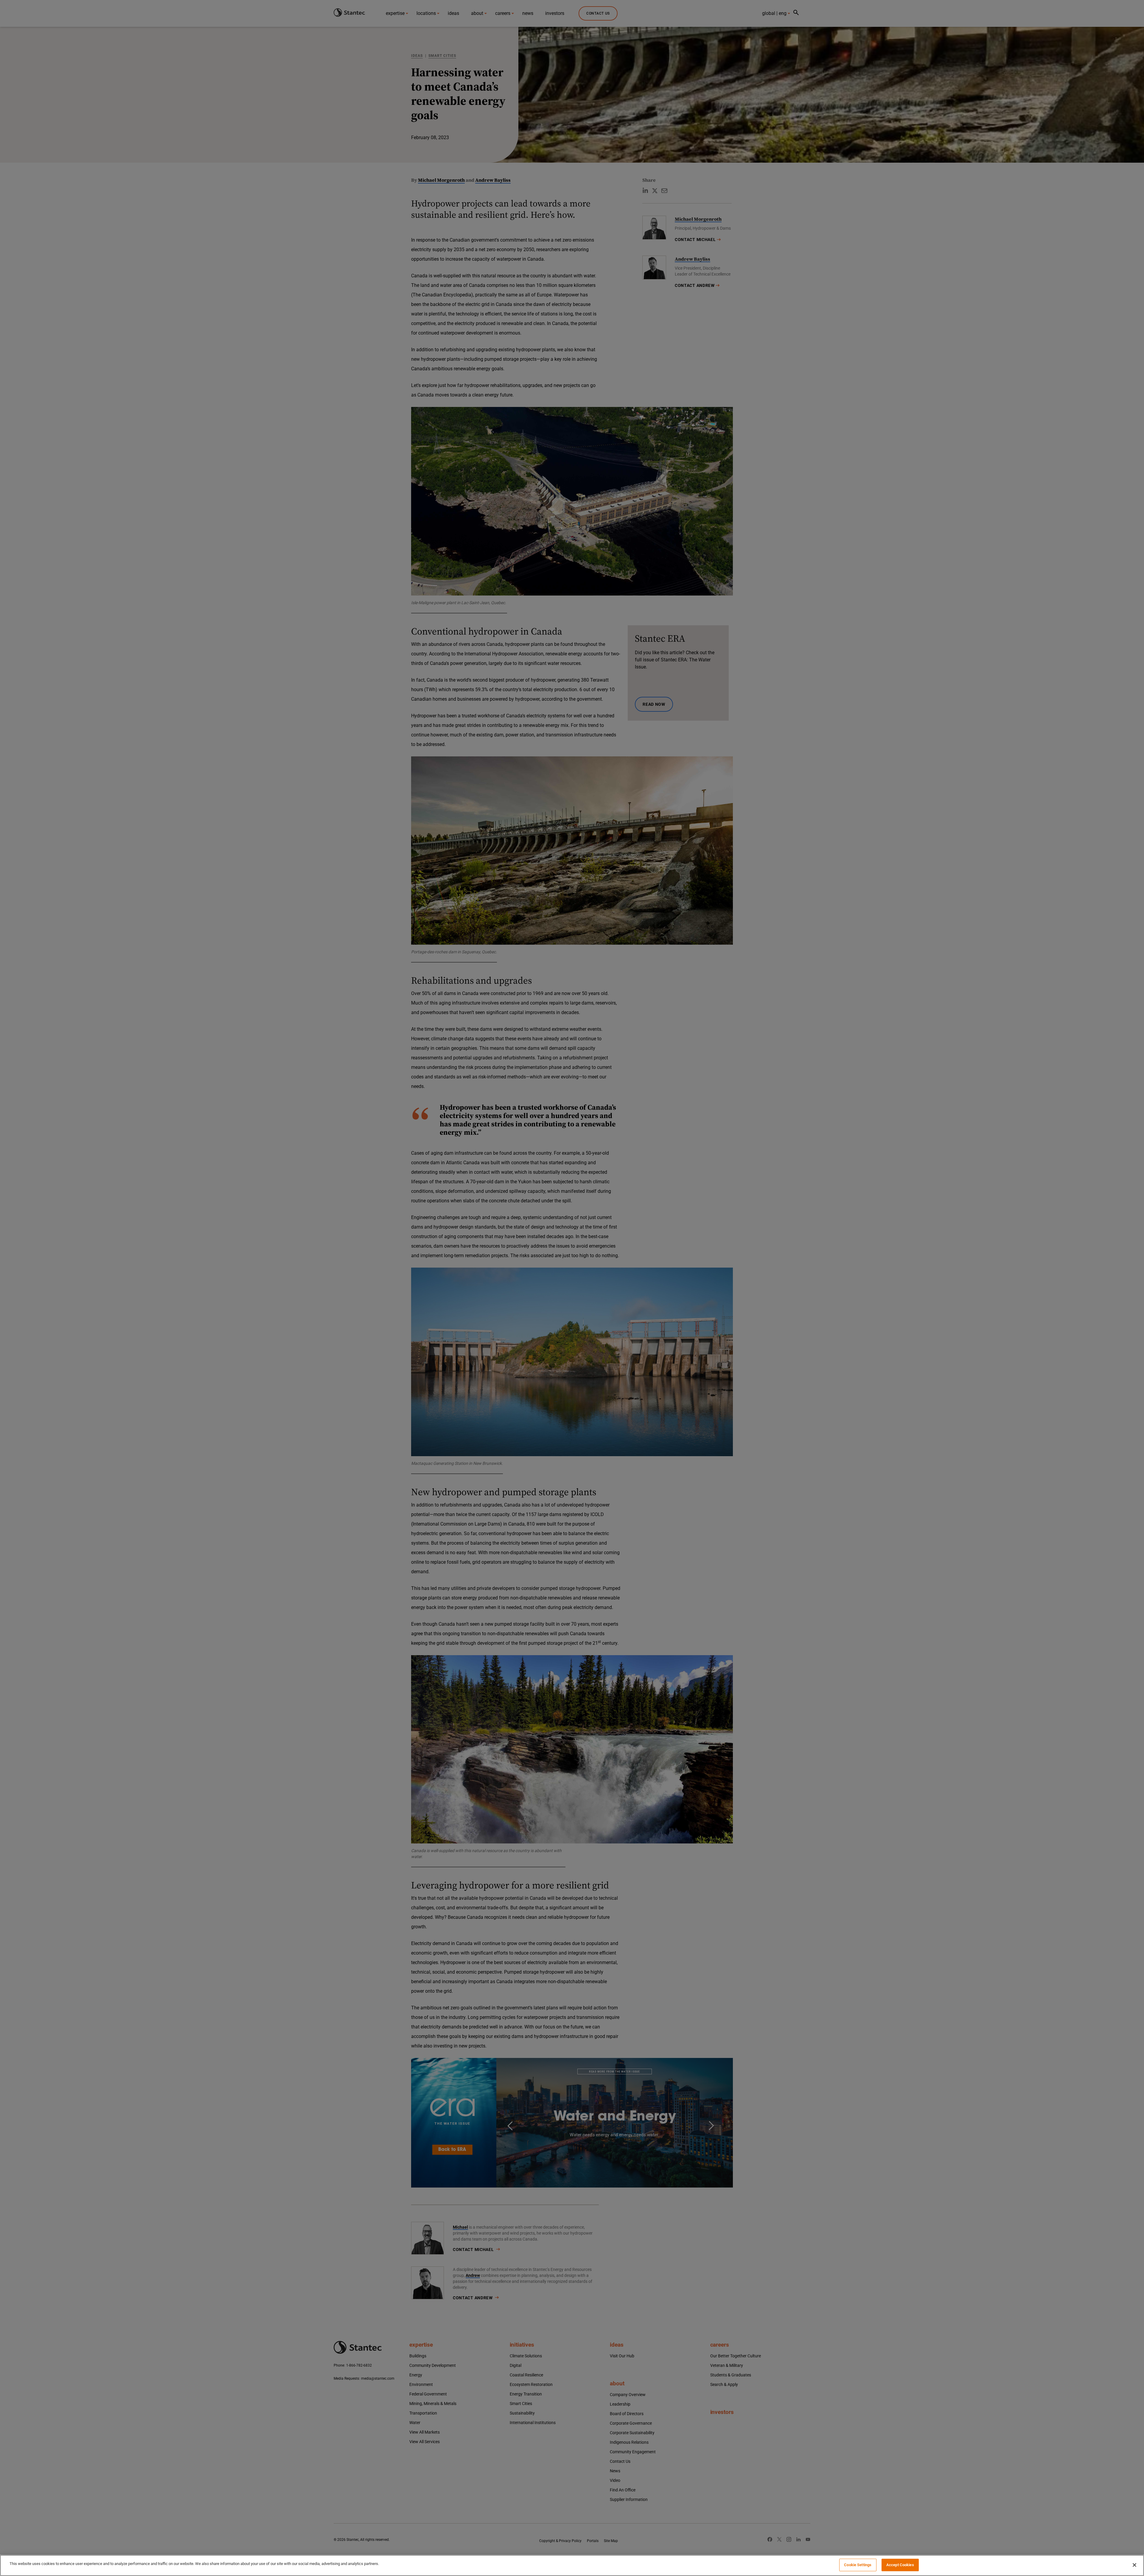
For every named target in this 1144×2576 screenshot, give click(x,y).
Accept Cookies (900, 2565)
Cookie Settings (858, 2565)
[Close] (1134, 2565)
